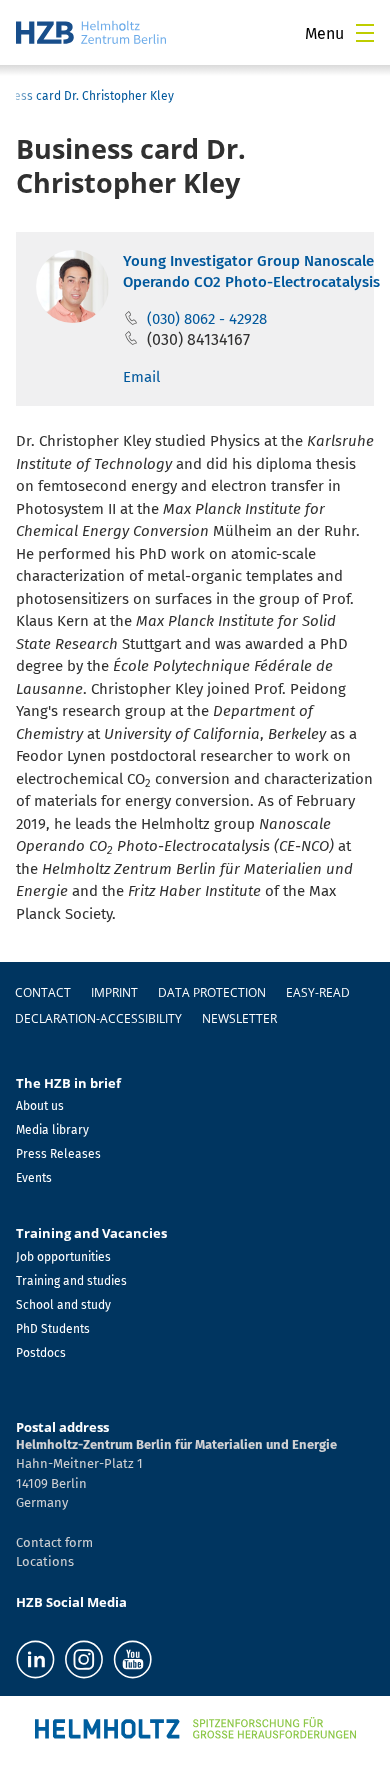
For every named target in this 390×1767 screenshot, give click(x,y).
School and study (63, 1305)
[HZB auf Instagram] (84, 1659)
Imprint (114, 992)
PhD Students (53, 1329)
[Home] (91, 32)
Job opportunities (63, 1257)
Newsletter (239, 1018)
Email (141, 377)
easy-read (318, 992)
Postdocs (41, 1353)
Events (34, 1178)
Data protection (212, 992)
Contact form (54, 1542)
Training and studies (71, 1281)
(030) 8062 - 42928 (207, 319)
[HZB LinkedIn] (35, 1659)
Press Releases (58, 1154)
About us (40, 1106)
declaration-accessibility (98, 1018)
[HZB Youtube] (132, 1659)
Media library (52, 1130)
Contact (43, 992)
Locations (45, 1561)
